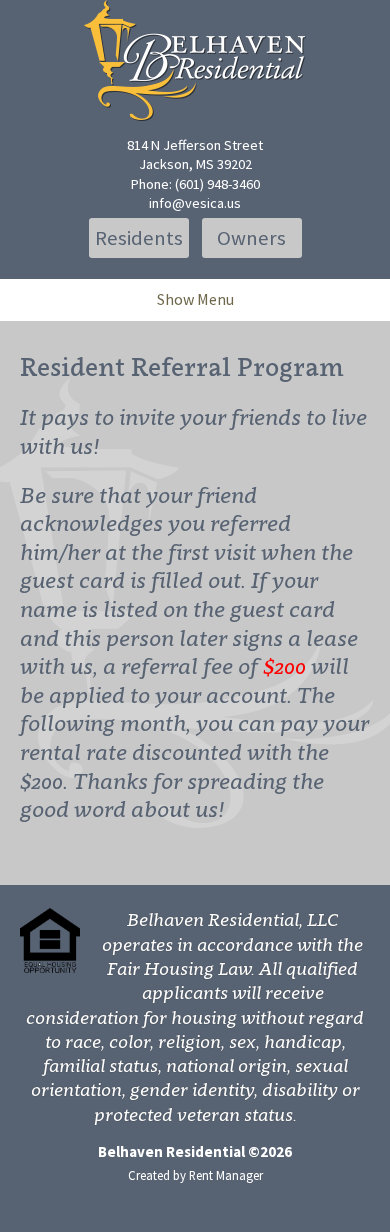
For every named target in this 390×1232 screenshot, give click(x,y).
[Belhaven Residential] (195, 60)
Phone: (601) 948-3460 (195, 184)
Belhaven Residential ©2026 (195, 1151)
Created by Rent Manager (195, 1175)
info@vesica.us (195, 203)
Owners (251, 238)
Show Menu (195, 299)
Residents (139, 238)
